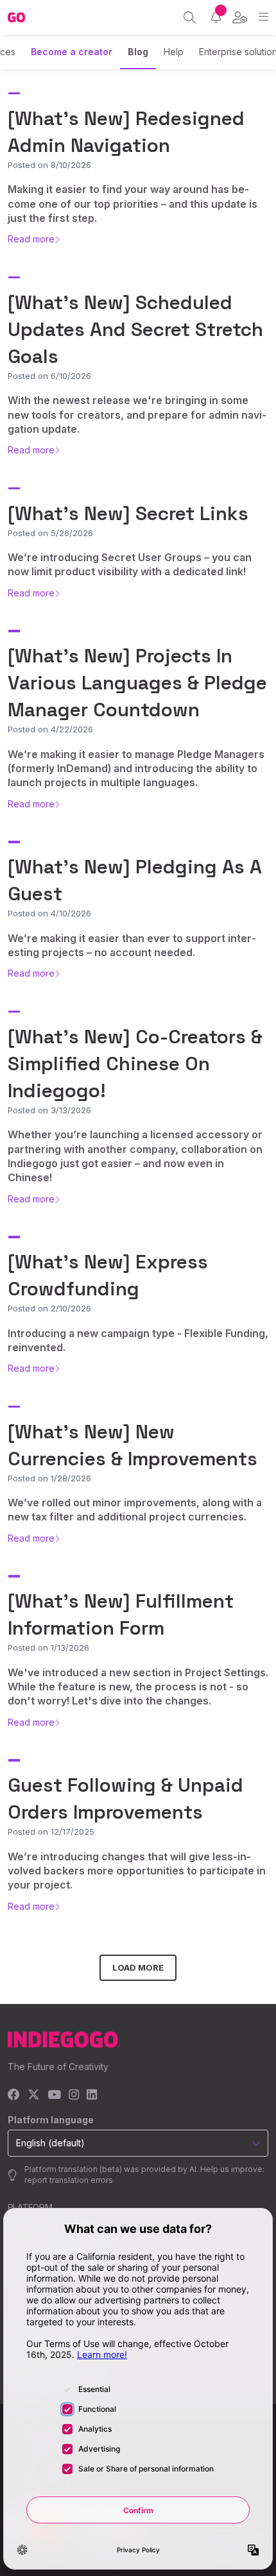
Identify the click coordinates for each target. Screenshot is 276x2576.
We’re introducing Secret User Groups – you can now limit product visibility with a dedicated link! (130, 564)
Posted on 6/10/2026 (49, 376)
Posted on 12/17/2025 (51, 1831)
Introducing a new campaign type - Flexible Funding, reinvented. (138, 1340)
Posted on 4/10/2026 (49, 913)
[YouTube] (54, 2095)
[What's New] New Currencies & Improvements (133, 1445)
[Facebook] (14, 2095)
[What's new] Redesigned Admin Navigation (126, 132)
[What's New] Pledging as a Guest (135, 880)
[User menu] (240, 17)
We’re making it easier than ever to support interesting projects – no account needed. (132, 945)
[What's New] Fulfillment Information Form (121, 1614)
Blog (138, 52)
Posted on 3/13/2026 (49, 1110)
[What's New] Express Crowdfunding (108, 1275)
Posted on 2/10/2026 (49, 1308)
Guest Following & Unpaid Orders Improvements (125, 1798)
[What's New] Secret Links (128, 513)
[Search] (190, 17)
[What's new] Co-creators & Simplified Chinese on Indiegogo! (135, 1064)
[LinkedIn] (92, 2095)
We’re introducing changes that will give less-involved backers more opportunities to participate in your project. (137, 1871)
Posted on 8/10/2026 (49, 165)
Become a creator (72, 52)
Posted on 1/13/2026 (48, 1647)
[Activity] (216, 17)
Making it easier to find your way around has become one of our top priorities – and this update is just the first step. (133, 204)
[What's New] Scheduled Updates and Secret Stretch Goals (135, 329)
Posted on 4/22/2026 (50, 729)
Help (174, 52)
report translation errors (69, 2180)
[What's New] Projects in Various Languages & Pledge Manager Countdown (137, 683)
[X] (34, 2095)
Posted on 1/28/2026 (49, 1478)
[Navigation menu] (263, 17)
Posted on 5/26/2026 (50, 533)
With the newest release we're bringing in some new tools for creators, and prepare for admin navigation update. (137, 415)
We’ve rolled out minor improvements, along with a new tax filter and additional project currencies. (135, 1510)
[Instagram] (74, 2095)
